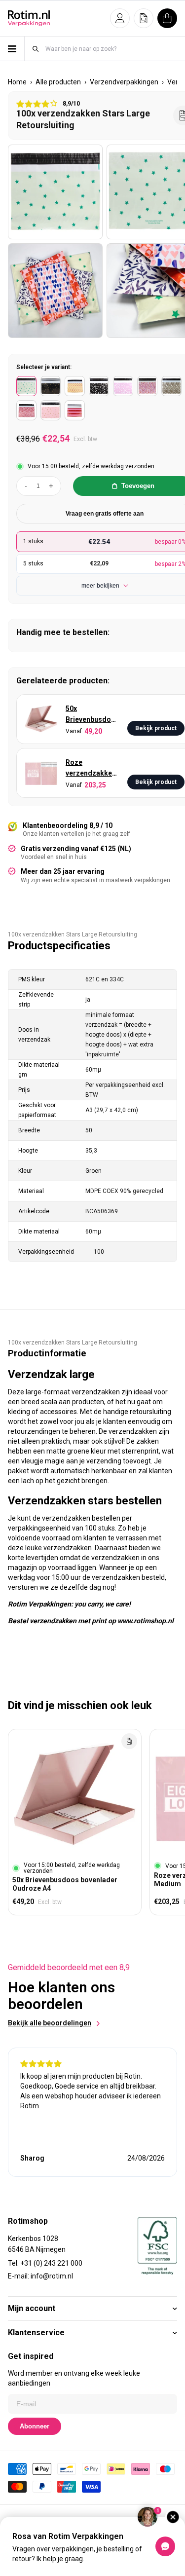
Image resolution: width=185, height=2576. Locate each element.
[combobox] (111, 49)
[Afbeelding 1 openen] (55, 192)
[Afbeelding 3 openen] (55, 291)
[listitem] (26, 386)
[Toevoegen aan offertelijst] (129, 1741)
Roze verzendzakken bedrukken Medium (91, 768)
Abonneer (35, 2426)
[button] (120, 18)
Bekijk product (156, 728)
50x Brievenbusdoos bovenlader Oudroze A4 (92, 715)
